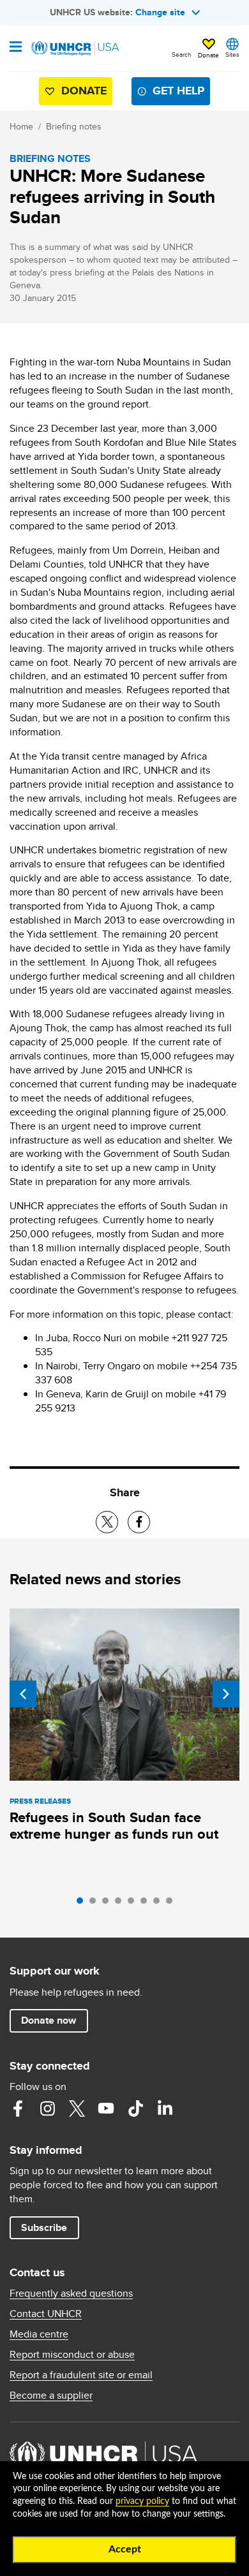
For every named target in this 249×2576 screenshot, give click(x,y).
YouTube (106, 2109)
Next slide (226, 1694)
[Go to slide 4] (121, 1904)
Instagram (47, 2109)
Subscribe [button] (44, 2227)
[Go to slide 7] (160, 1904)
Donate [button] (208, 55)
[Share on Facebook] (139, 1522)
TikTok (135, 2109)
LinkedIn (165, 2109)
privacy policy (142, 2501)
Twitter (77, 2109)
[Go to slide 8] (172, 1904)
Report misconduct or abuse (72, 2355)
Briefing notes (74, 126)
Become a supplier (51, 2396)
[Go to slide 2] (96, 1904)
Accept (125, 2549)
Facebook (18, 2109)
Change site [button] (160, 12)
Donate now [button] (49, 2020)
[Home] (75, 48)
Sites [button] (232, 54)
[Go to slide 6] (147, 1904)
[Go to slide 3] (109, 1904)
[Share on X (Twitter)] (107, 1522)
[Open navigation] (16, 48)
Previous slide (23, 1694)
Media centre (39, 2334)
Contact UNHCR (46, 2314)
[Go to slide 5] (134, 1904)
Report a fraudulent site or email (81, 2375)
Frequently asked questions (71, 2293)
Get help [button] (178, 91)
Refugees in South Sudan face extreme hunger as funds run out (114, 1826)
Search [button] (182, 54)
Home (21, 126)
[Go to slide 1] (83, 1904)
